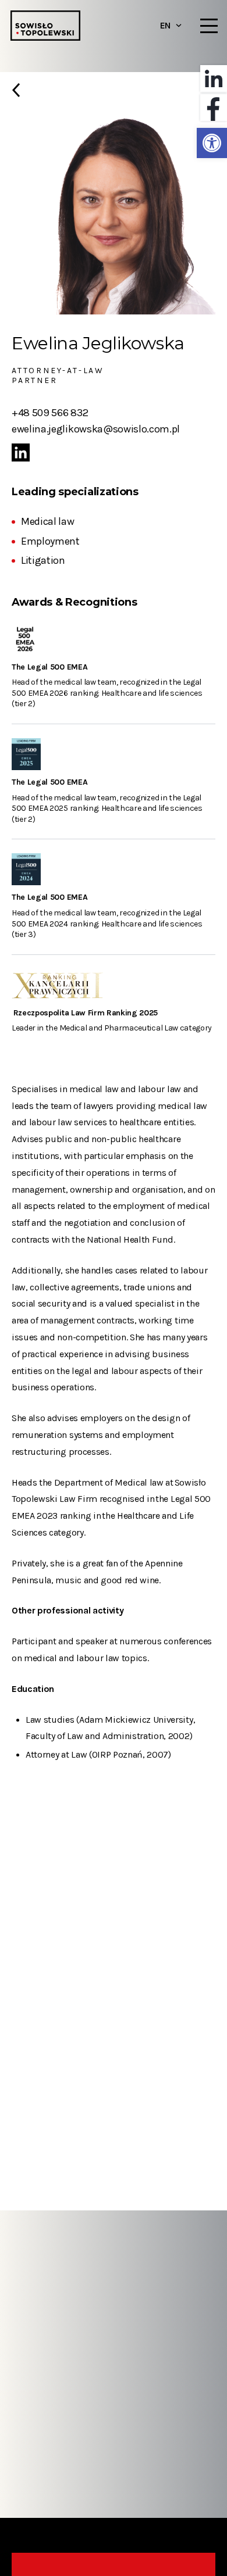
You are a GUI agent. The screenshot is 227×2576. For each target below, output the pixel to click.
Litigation (43, 560)
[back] (114, 95)
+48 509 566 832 (50, 413)
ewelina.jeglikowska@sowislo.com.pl (96, 429)
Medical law (47, 521)
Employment (50, 541)
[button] (212, 143)
